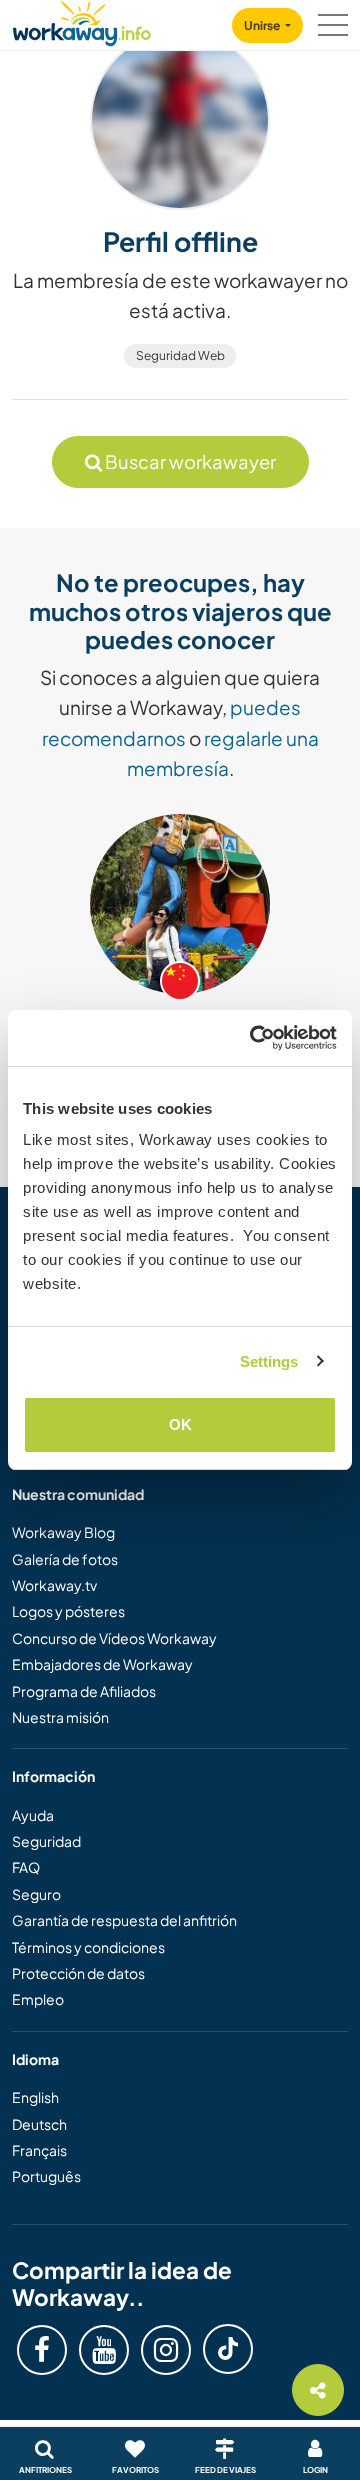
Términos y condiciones (88, 1947)
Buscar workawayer (189, 461)
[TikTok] (228, 2349)
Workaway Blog (63, 1532)
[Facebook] (42, 2350)
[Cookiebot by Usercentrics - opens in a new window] (254, 1038)
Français (39, 2150)
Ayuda (33, 1815)
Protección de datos (78, 1973)
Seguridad (46, 1841)
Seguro (36, 1894)
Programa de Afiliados (84, 1691)
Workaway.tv (54, 1585)
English (35, 2097)
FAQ (26, 1867)
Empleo (38, 1999)
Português (46, 2176)
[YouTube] (104, 2350)
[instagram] (166, 2350)
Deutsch (39, 2124)
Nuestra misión (60, 1717)
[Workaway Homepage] (82, 20)
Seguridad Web (180, 355)
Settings (269, 1361)
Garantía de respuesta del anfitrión (124, 1920)
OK (180, 1424)
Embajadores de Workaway (102, 1664)
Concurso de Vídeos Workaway (114, 1638)
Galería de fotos (65, 1559)
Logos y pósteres (68, 1611)
